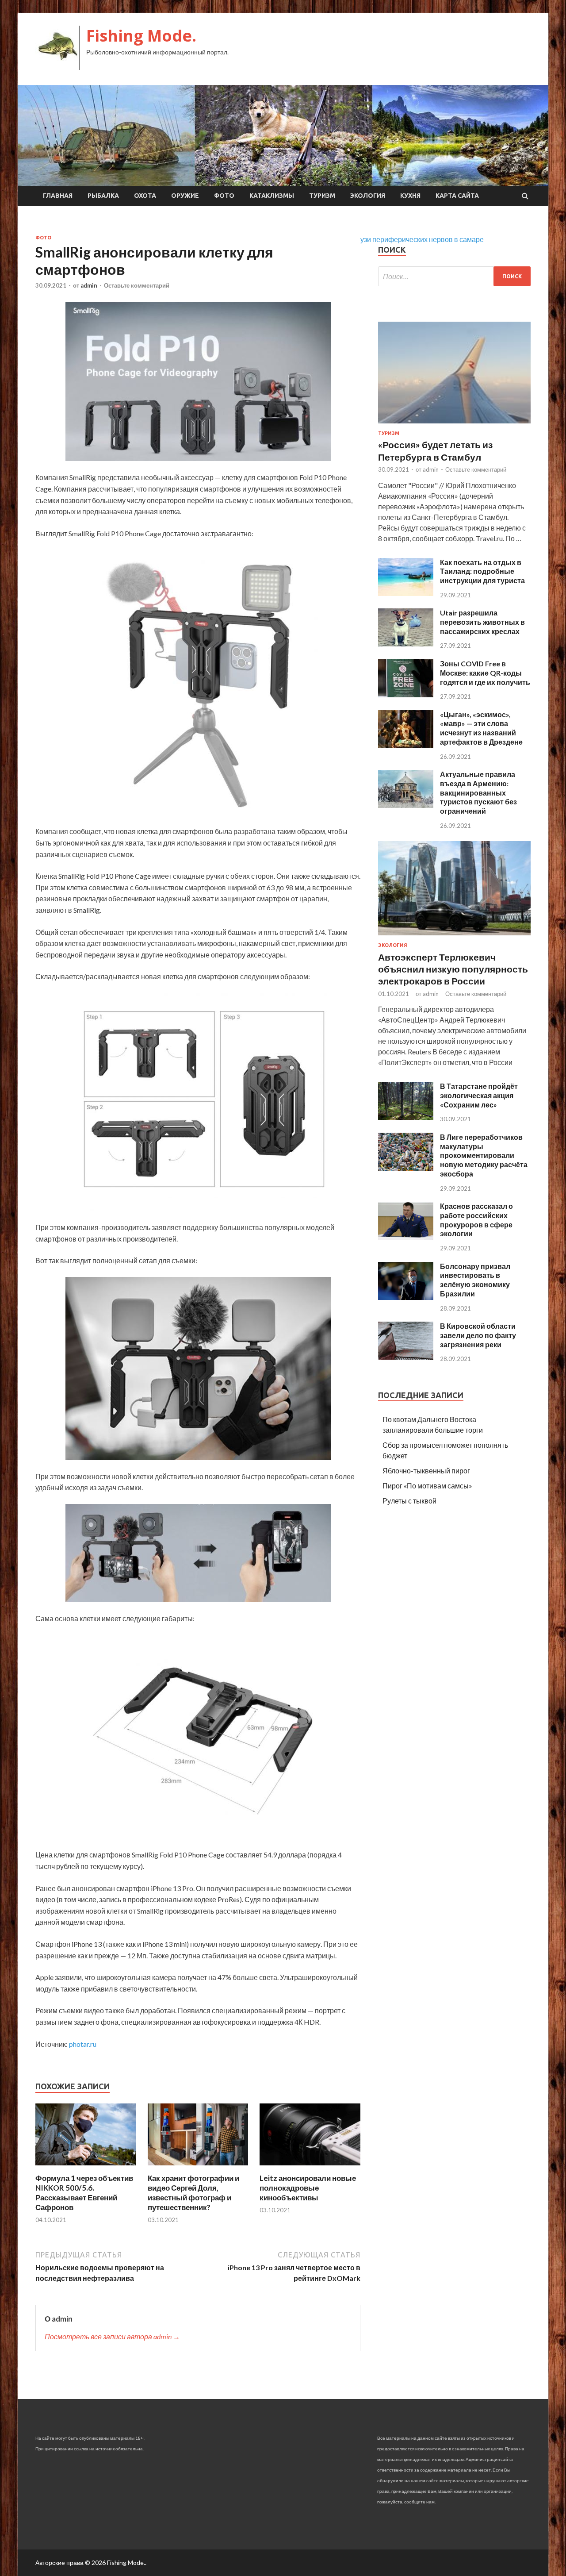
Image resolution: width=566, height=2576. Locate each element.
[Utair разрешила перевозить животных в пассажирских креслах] (406, 644)
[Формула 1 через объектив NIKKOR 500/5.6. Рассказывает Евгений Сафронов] (86, 2168)
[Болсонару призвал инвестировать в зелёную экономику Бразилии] (406, 1297)
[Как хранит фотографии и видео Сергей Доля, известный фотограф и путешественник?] (198, 2168)
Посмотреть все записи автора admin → (112, 2336)
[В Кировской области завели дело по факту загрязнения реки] (406, 1357)
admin (89, 285)
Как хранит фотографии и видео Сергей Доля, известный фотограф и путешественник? (193, 2193)
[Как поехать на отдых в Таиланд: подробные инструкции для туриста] (406, 593)
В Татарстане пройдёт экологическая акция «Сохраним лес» (479, 1095)
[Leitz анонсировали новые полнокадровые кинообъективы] (310, 2168)
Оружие (185, 196)
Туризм (322, 196)
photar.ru (83, 2044)
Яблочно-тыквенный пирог (426, 1471)
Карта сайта (457, 196)
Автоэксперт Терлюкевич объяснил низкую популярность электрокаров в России (453, 969)
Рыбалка (103, 196)
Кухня (410, 196)
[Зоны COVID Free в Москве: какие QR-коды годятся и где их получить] (406, 694)
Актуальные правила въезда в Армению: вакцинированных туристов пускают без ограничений (478, 792)
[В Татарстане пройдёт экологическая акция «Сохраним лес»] (406, 1117)
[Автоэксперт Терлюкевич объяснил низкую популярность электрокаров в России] (454, 937)
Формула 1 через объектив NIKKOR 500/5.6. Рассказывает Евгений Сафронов (84, 2193)
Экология (368, 196)
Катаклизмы (272, 196)
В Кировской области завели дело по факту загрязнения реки (478, 1335)
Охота (145, 196)
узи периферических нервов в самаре (422, 239)
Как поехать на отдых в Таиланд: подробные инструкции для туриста (482, 571)
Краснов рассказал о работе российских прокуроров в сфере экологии (476, 1220)
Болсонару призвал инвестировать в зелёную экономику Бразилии (475, 1280)
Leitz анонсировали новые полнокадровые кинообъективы (308, 2188)
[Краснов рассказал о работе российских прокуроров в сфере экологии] (406, 1237)
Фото (224, 196)
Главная (58, 196)
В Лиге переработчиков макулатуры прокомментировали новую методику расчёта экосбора (484, 1155)
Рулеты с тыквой (409, 1501)
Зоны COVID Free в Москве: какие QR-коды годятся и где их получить (485, 673)
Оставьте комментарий (137, 285)
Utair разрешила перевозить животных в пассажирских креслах (482, 622)
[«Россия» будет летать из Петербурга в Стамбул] (454, 425)
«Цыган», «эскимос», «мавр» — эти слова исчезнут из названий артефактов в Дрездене (481, 728)
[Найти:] (454, 276)
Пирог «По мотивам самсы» (427, 1486)
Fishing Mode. (141, 36)
